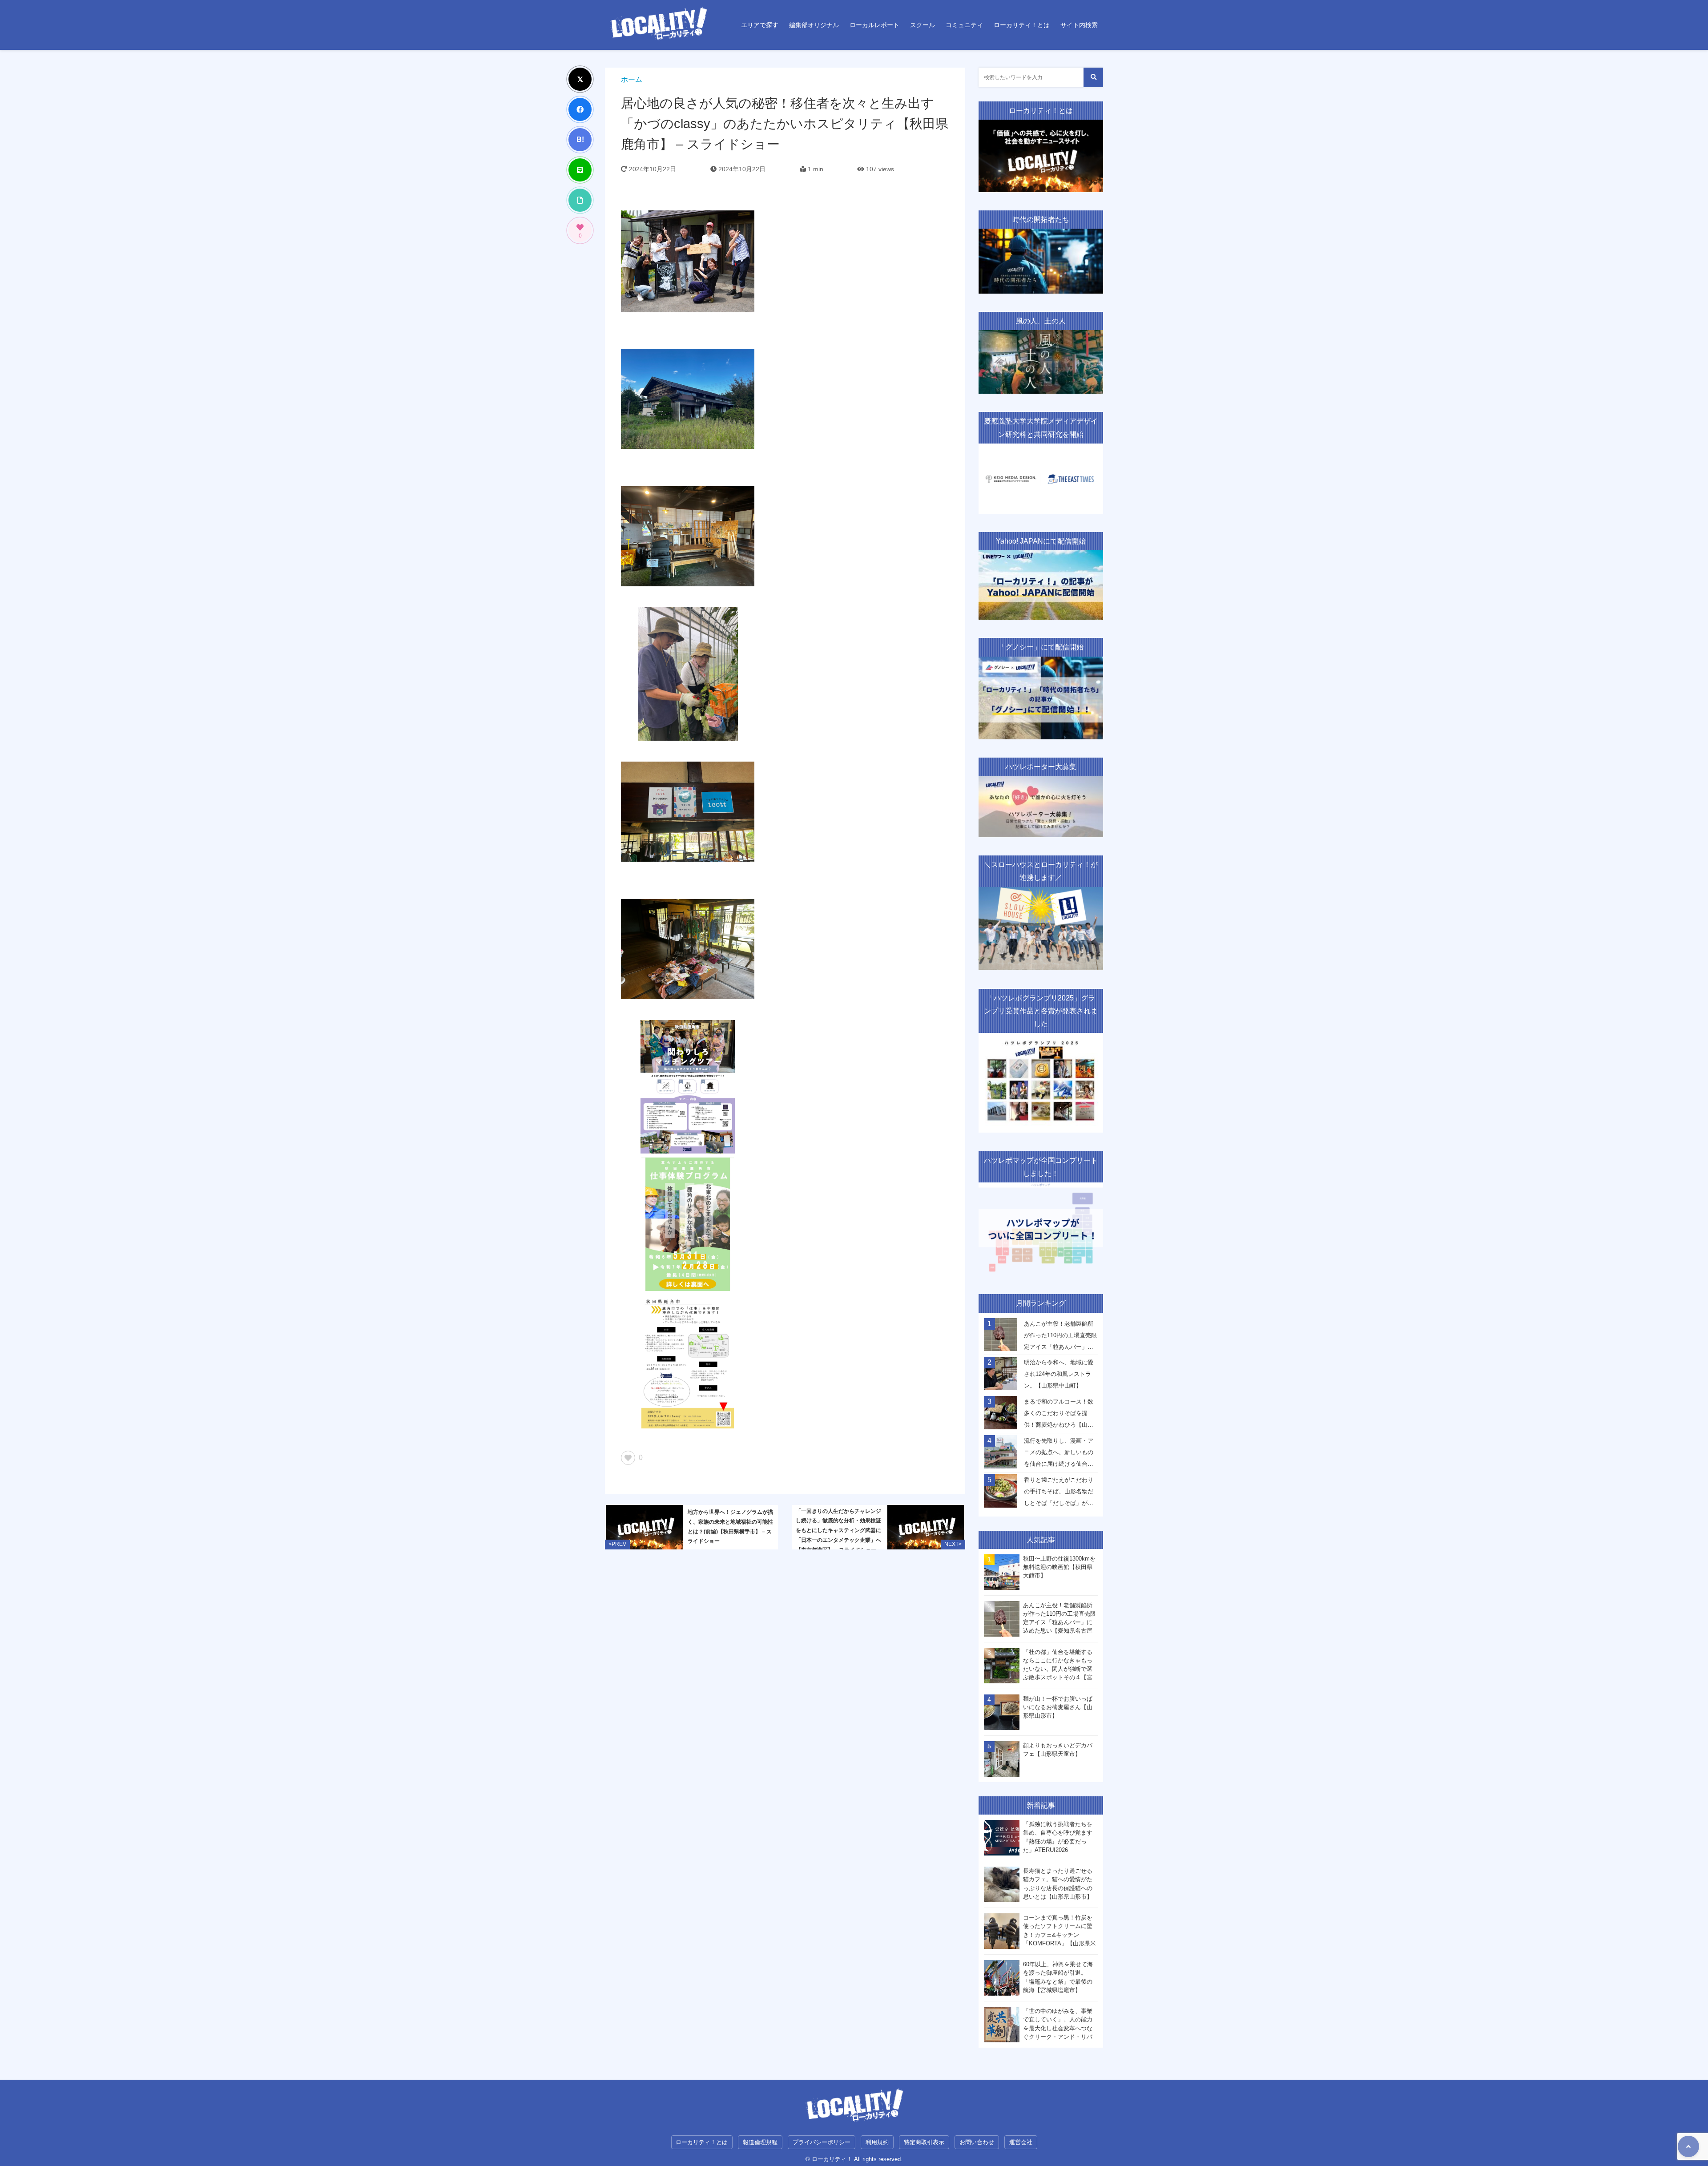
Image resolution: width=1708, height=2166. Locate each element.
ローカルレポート (874, 25)
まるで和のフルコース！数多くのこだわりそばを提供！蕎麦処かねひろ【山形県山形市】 (1059, 1416)
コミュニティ (964, 25)
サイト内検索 (1079, 25)
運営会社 (1021, 2142)
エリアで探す (760, 25)
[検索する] (1093, 77)
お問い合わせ (977, 2142)
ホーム (632, 79)
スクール (922, 25)
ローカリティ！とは (1022, 25)
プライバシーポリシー (822, 2142)
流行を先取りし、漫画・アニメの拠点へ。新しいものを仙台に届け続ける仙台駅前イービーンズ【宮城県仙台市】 (1059, 1455)
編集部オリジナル (814, 25)
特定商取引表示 (924, 2142)
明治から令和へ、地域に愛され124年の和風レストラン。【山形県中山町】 (1059, 1374)
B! (580, 139)
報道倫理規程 (760, 2142)
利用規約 (877, 2142)
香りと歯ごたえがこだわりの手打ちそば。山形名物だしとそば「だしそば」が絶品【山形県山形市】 (1059, 1494)
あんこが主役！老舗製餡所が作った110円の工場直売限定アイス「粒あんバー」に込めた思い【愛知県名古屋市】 (1060, 1338)
